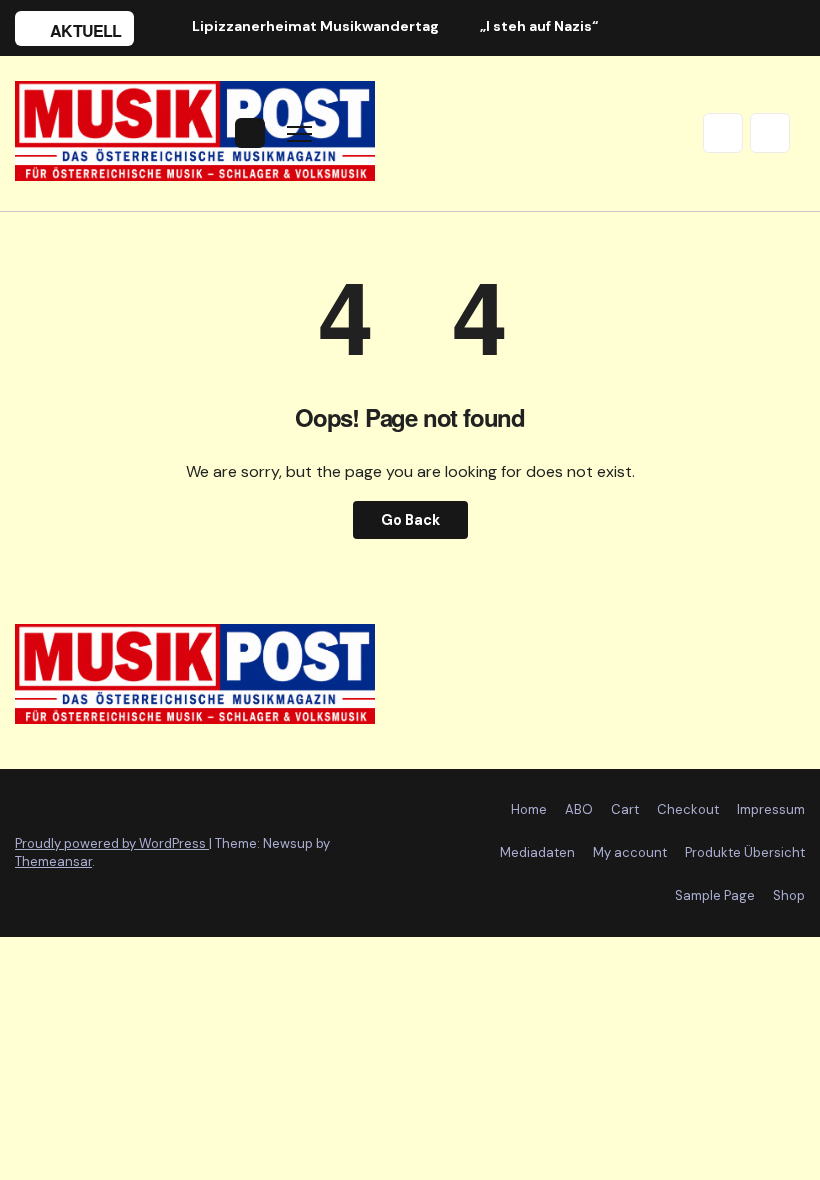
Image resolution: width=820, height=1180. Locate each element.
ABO (579, 809)
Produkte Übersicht (745, 852)
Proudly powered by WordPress (112, 843)
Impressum (771, 809)
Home (529, 809)
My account (630, 852)
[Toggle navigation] (299, 133)
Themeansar (53, 861)
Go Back (410, 520)
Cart (625, 809)
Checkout (688, 809)
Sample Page (715, 895)
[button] (723, 133)
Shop (789, 895)
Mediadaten (537, 852)
